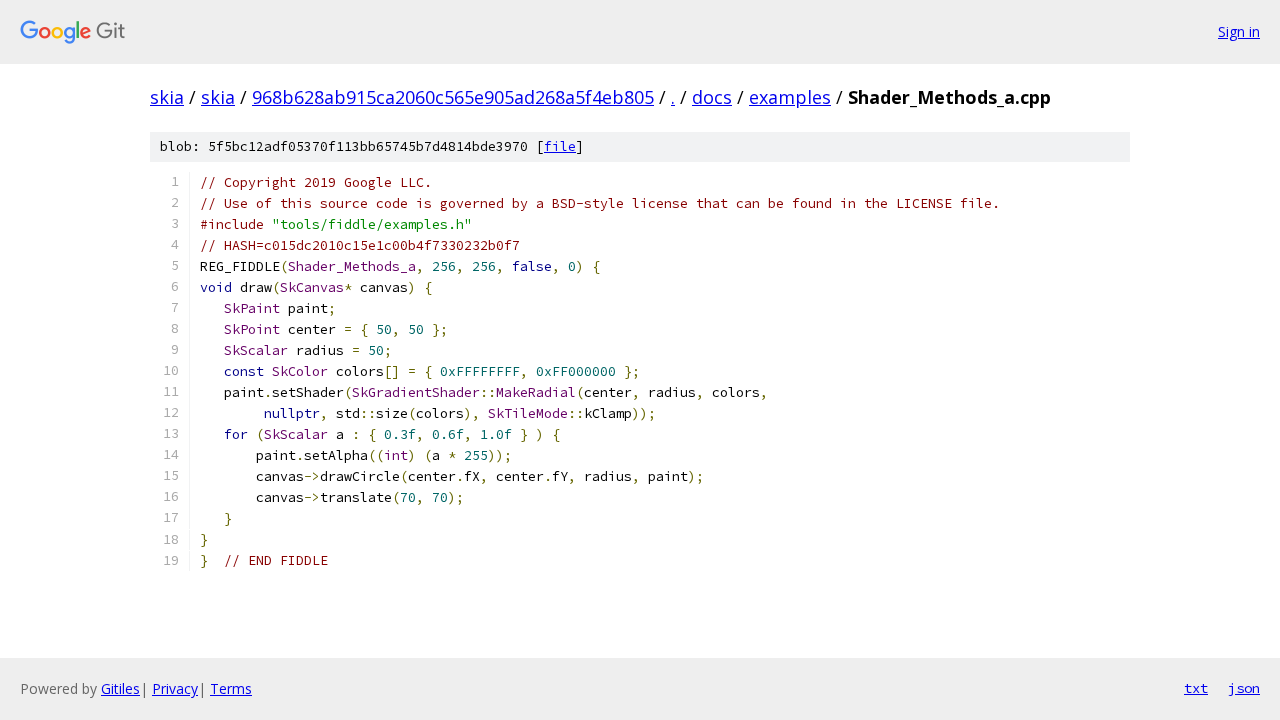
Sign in (1239, 31)
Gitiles (120, 688)
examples (790, 97)
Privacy (175, 688)
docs (712, 97)
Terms (231, 688)
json (1244, 688)
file (560, 146)
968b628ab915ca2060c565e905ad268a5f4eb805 (453, 97)
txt (1196, 688)
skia (167, 97)
